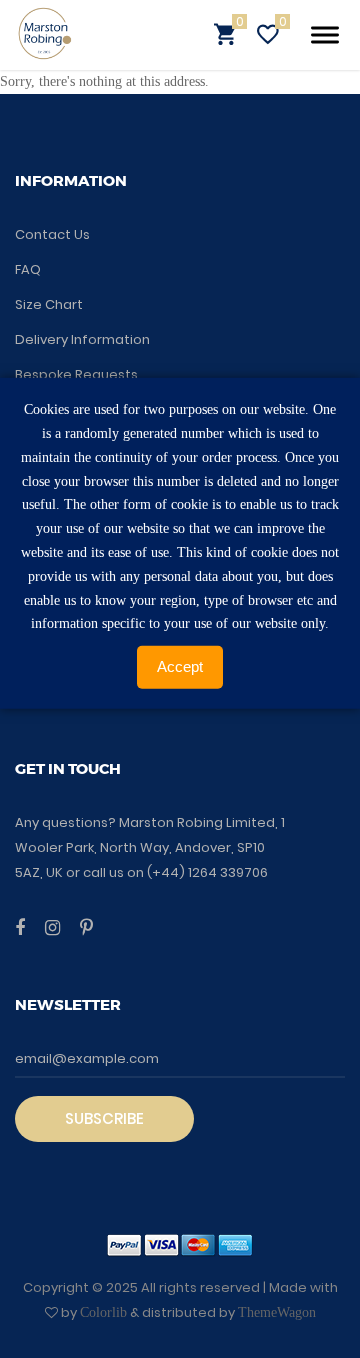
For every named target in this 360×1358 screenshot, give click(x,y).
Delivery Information (82, 339)
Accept (180, 666)
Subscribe (104, 1118)
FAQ (28, 269)
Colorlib (103, 1312)
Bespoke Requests (76, 374)
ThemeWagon (277, 1312)
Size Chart (49, 304)
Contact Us (52, 234)
